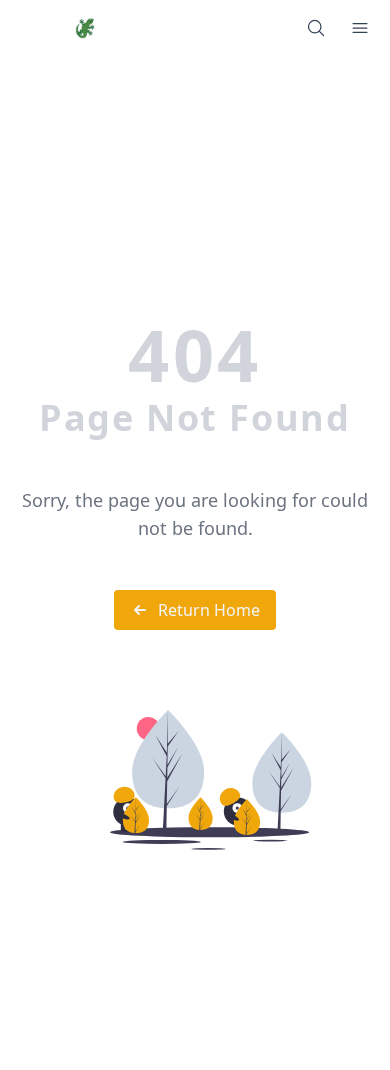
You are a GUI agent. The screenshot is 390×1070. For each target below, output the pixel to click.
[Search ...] (316, 28)
